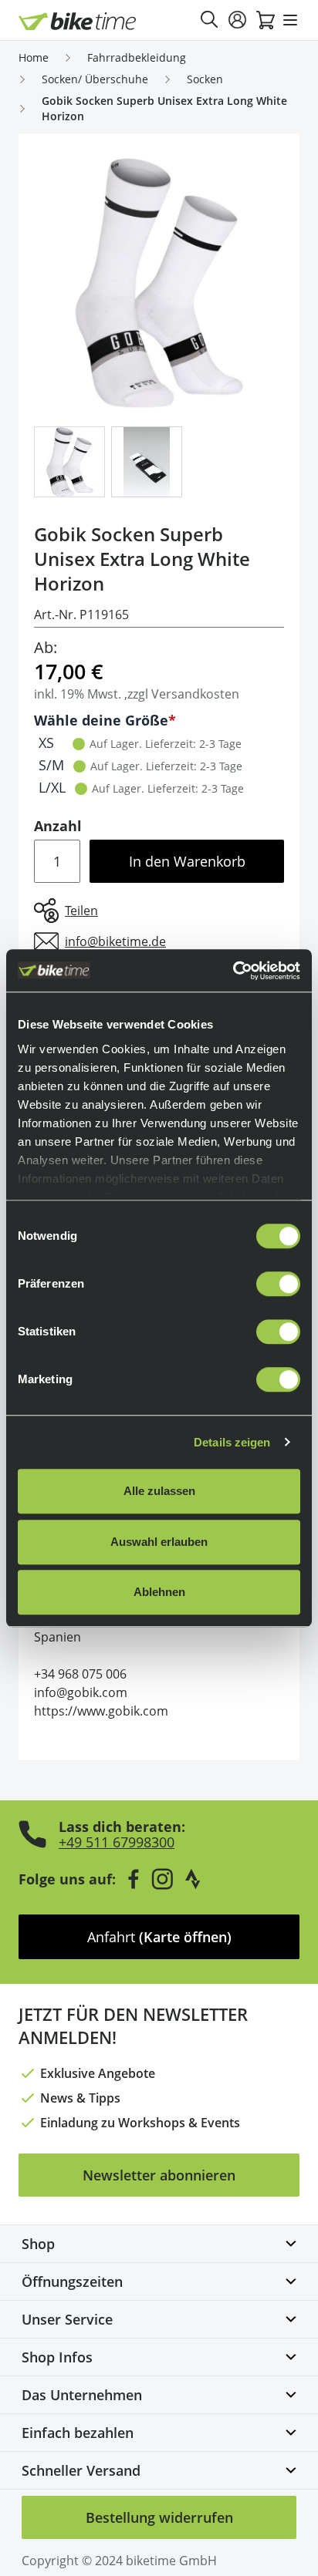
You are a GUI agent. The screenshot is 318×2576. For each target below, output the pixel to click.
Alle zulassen (159, 1491)
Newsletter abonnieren (159, 2175)
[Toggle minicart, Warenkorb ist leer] (266, 20)
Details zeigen (232, 1442)
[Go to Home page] (78, 21)
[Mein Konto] (238, 20)
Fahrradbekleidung (137, 57)
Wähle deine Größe (101, 720)
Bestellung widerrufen (159, 2517)
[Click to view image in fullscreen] (159, 283)
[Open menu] (290, 20)
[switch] (278, 1284)
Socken (205, 79)
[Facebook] (134, 1879)
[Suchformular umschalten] (210, 20)
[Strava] (193, 1879)
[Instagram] (162, 1879)
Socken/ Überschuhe (95, 79)
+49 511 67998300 (117, 1842)
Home (34, 57)
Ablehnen (159, 1592)
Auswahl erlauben (159, 1542)
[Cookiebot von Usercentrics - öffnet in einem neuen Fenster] (233, 971)
